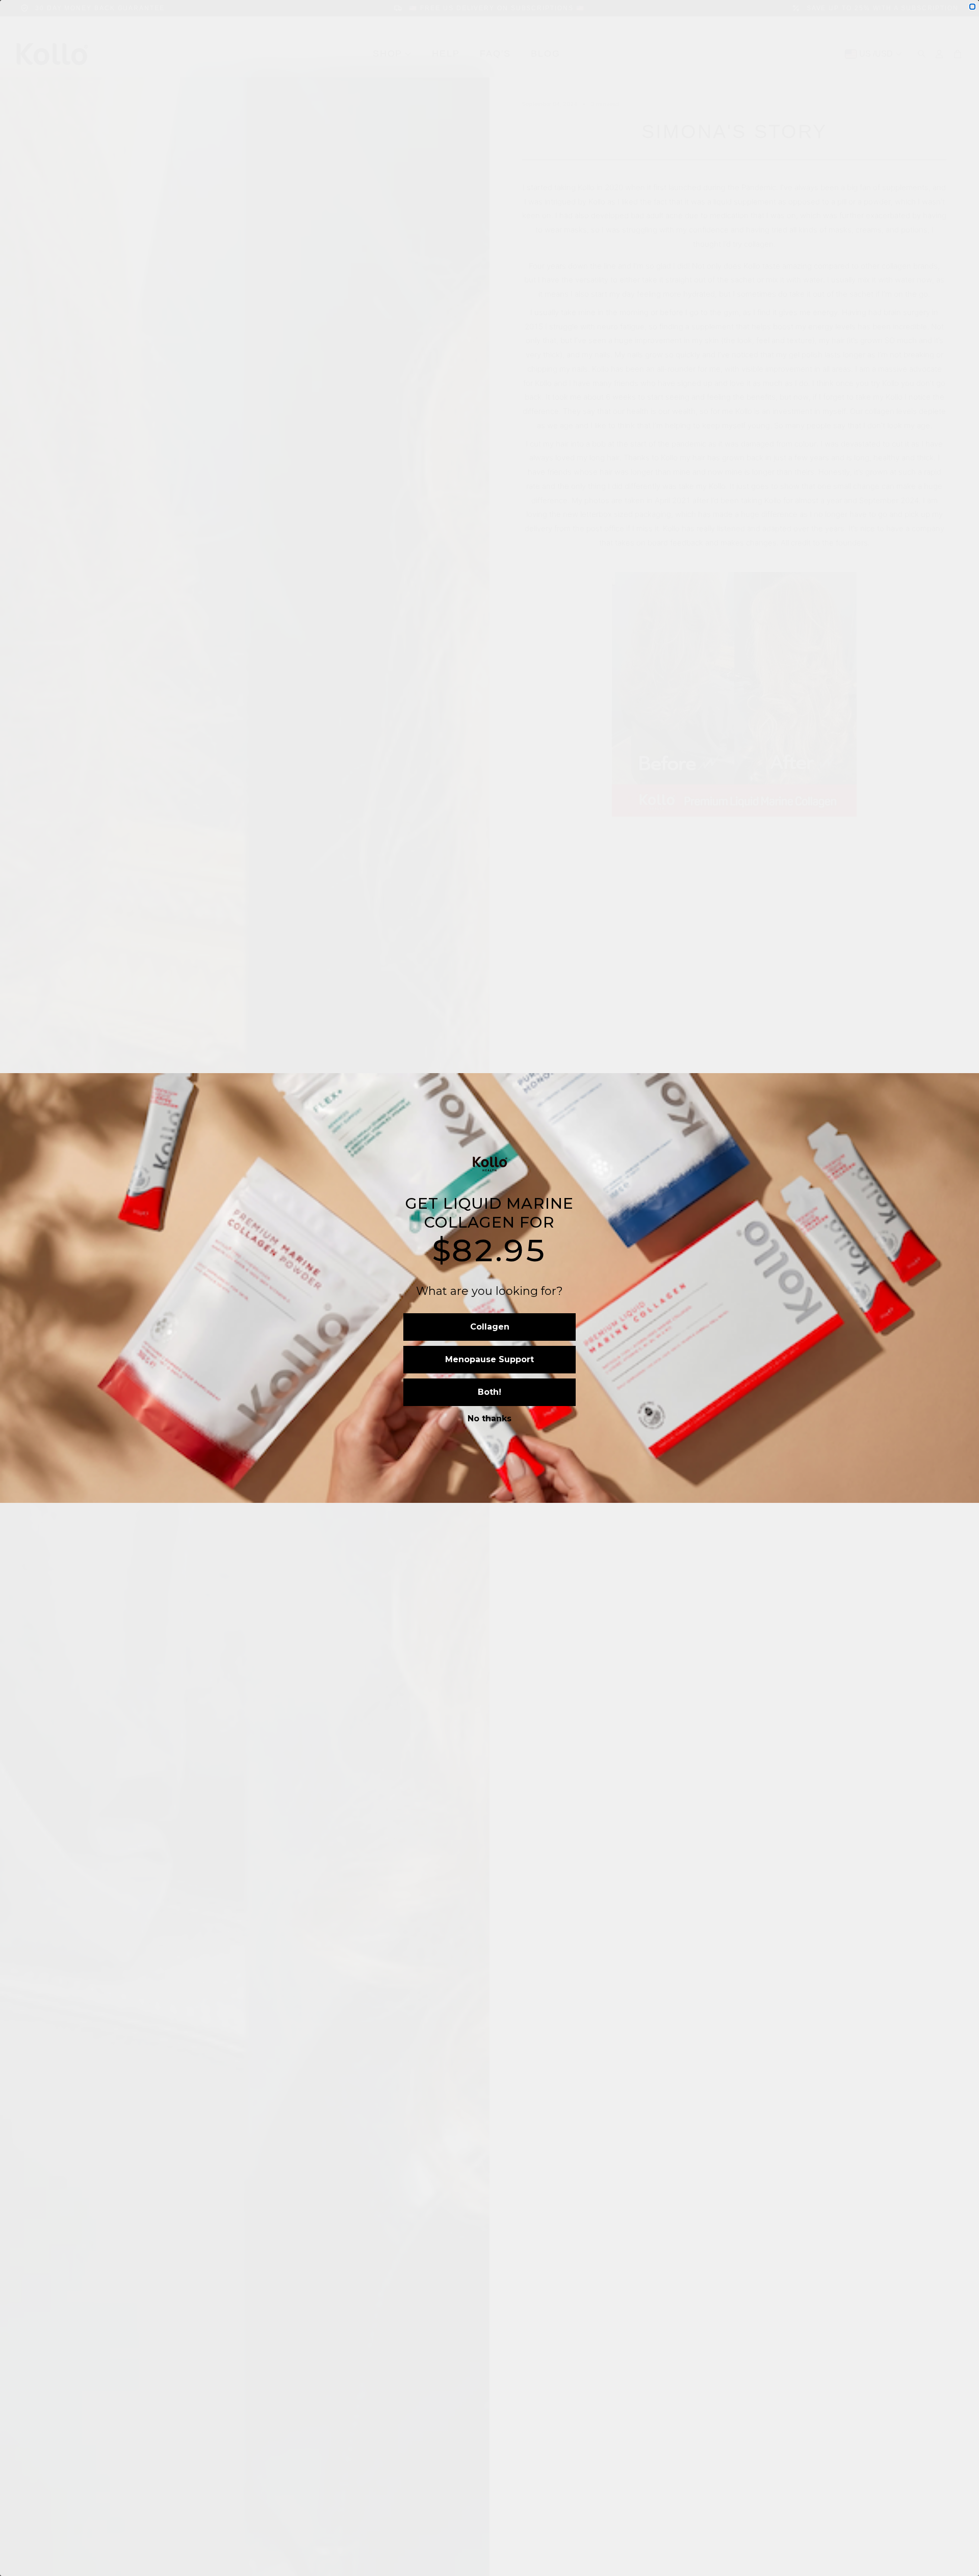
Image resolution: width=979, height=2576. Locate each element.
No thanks (489, 1419)
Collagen (490, 1327)
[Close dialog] (972, 7)
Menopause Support (489, 1359)
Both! (489, 1392)
